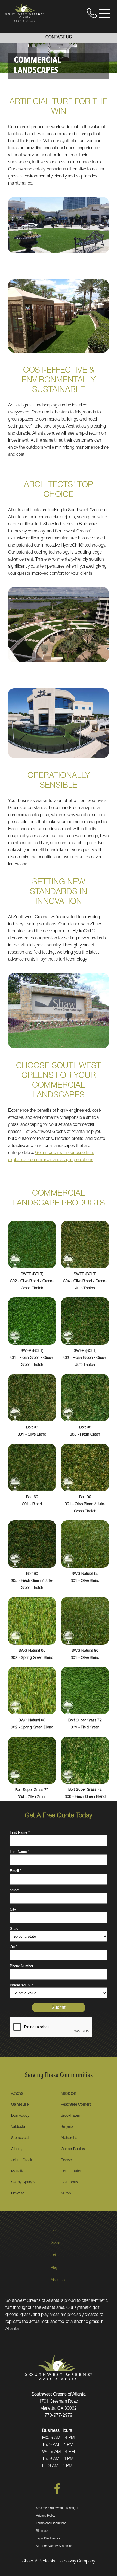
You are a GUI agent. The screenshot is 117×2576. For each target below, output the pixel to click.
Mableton (68, 2094)
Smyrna (67, 2127)
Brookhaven (70, 2116)
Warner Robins (73, 2149)
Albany (17, 2149)
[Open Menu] (105, 14)
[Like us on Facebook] (57, 2493)
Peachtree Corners (76, 2105)
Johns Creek (22, 2160)
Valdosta (18, 2127)
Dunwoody (20, 2116)
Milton (66, 2194)
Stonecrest (20, 2138)
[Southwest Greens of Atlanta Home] (24, 12)
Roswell (67, 2160)
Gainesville (20, 2105)
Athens (17, 2094)
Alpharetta (69, 2138)
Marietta (18, 2171)
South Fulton (72, 2171)
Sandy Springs (23, 2183)
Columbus (69, 2183)
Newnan (18, 2194)
